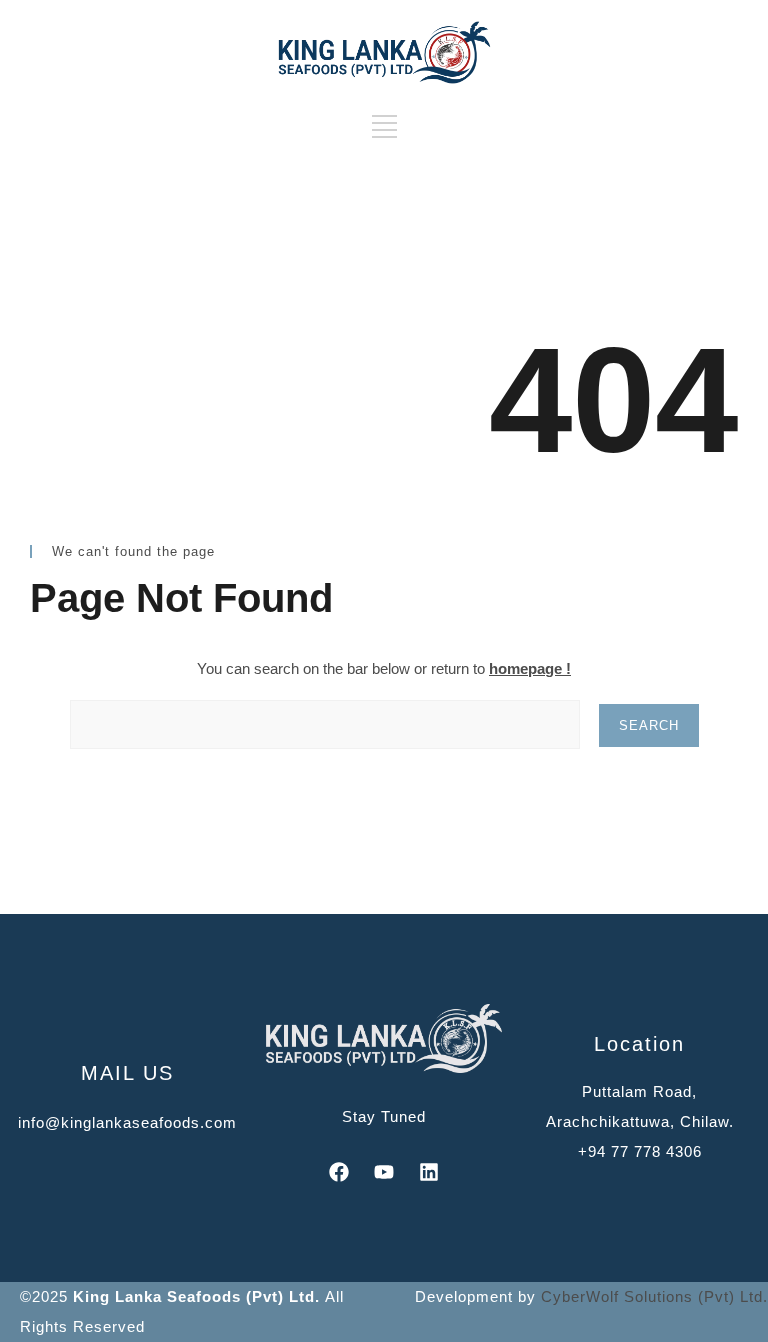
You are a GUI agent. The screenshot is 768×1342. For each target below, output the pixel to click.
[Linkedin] (429, 1172)
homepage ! (530, 668)
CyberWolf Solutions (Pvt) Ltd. (654, 1296)
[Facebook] (339, 1172)
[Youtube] (384, 1172)
